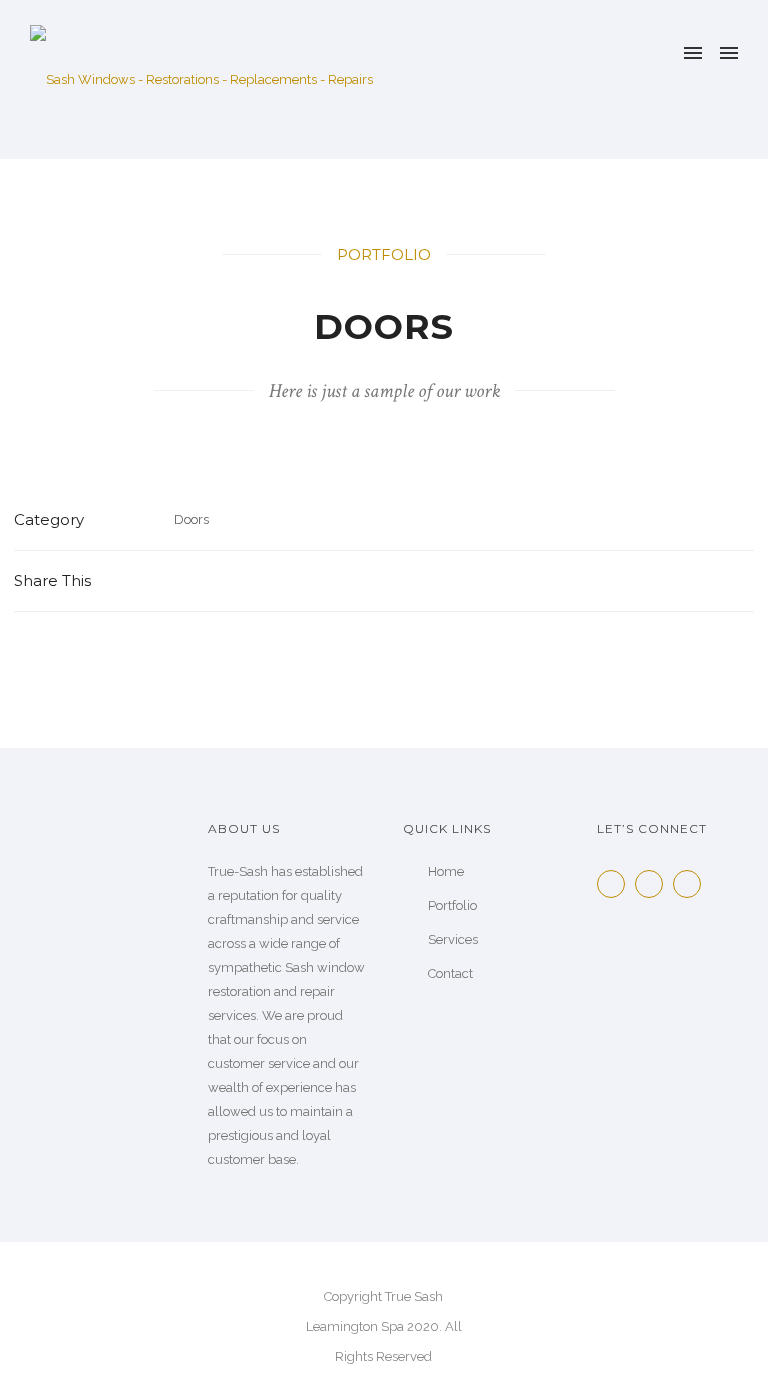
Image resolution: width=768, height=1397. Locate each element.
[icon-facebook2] (616, 884)
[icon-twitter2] (654, 884)
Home (446, 871)
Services (453, 939)
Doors (191, 519)
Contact (450, 973)
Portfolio (452, 905)
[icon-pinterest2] (692, 884)
